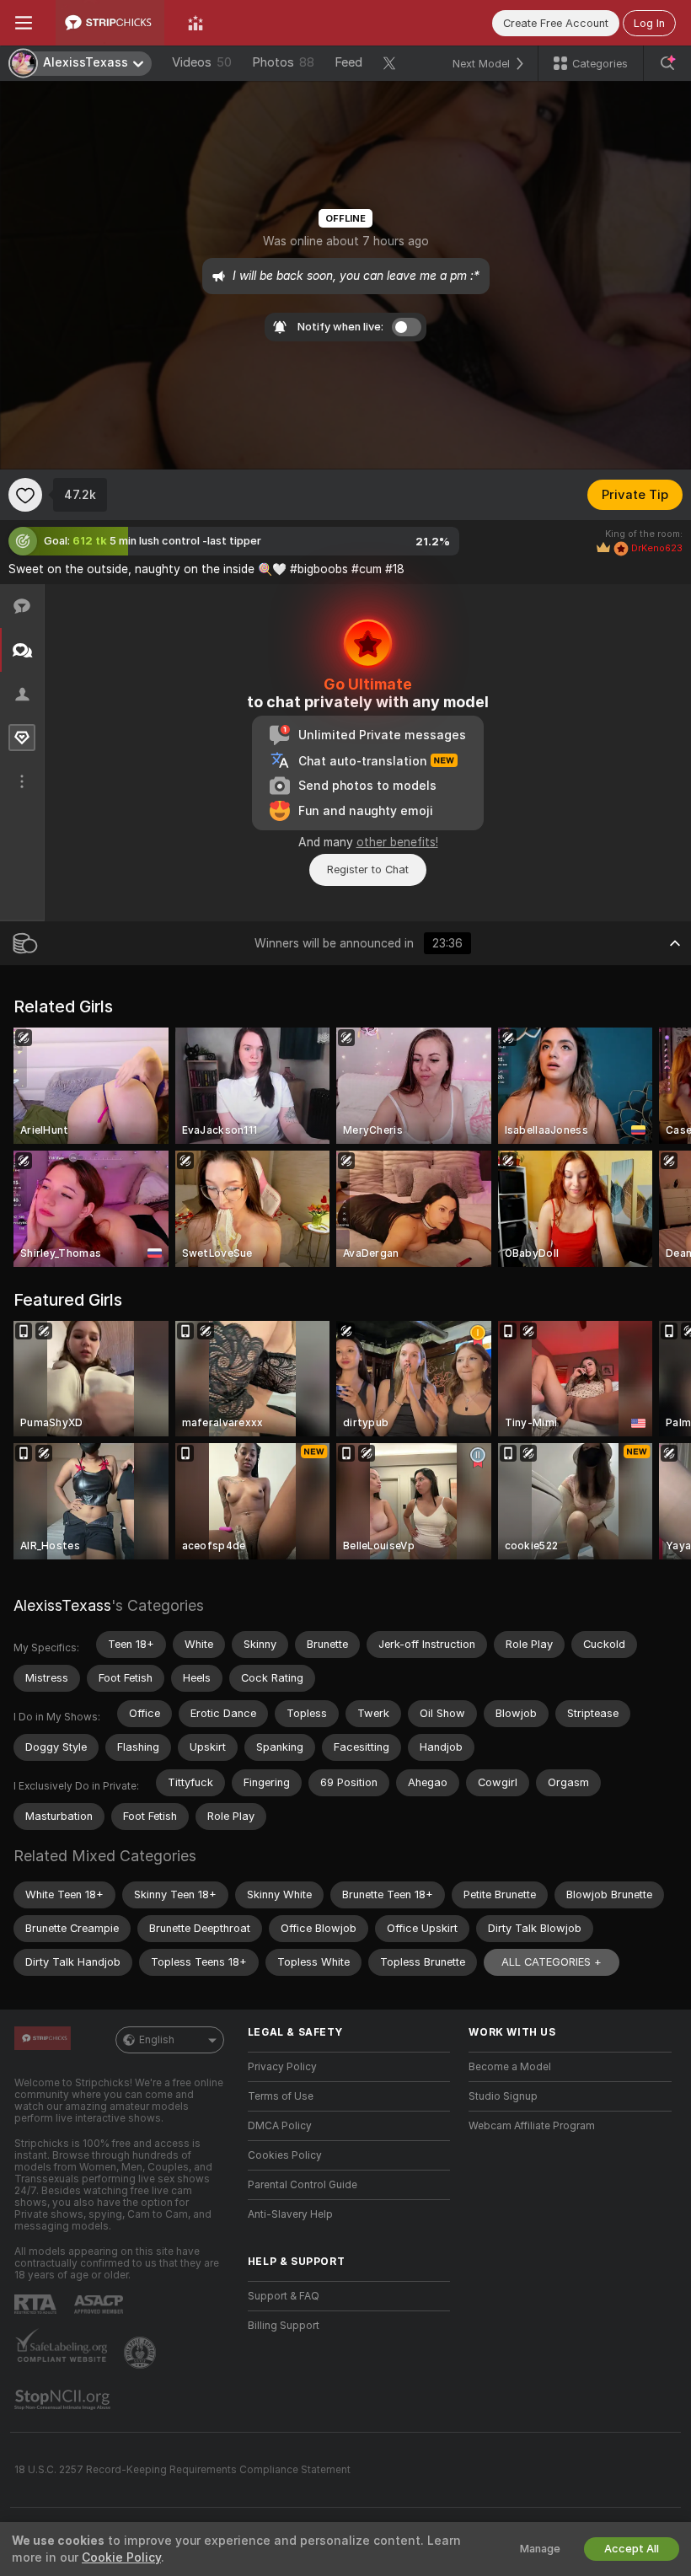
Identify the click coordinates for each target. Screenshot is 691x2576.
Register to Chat (368, 869)
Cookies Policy (285, 2155)
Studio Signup (503, 2096)
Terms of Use (281, 2096)
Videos (202, 62)
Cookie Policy (121, 2557)
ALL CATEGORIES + (552, 1962)
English (157, 2040)
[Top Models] (196, 23)
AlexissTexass (62, 1605)
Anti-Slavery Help (290, 2214)
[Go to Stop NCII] (64, 2400)
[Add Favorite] (25, 495)
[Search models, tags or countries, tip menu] (667, 63)
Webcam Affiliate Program (532, 2126)
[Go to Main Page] (110, 23)
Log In (649, 23)
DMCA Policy (280, 2126)
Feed (348, 62)
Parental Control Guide (303, 2185)
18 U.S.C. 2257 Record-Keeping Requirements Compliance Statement (182, 2470)
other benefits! (397, 842)
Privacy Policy (282, 2067)
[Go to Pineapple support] (142, 2353)
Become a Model (510, 2067)
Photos (283, 62)
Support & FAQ (284, 2296)
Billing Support (284, 2326)
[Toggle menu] (24, 23)
